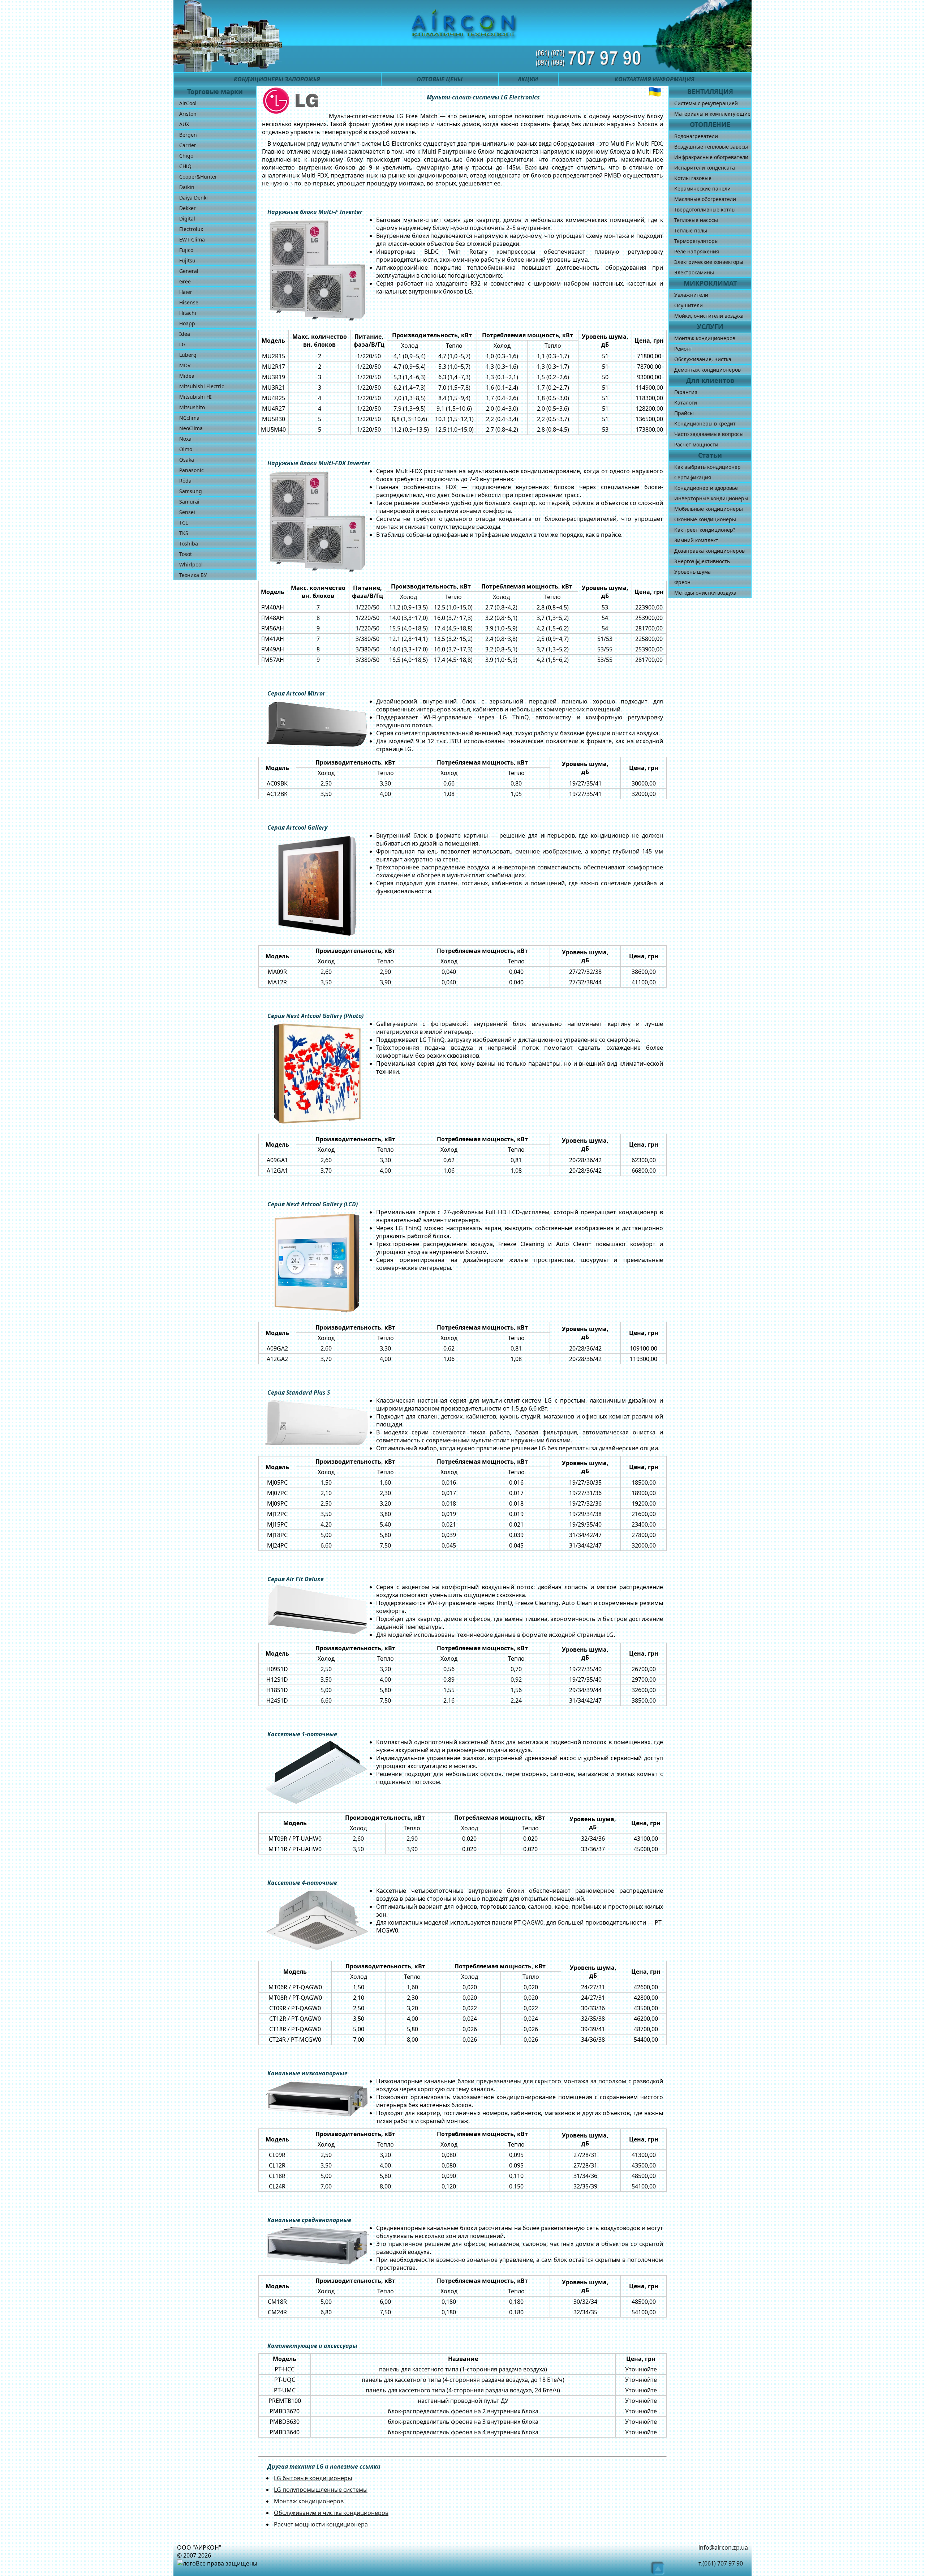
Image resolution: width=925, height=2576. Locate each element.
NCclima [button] (189, 418)
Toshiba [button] (189, 544)
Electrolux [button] (191, 229)
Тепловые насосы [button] (696, 220)
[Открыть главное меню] (189, 58)
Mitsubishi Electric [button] (202, 386)
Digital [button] (187, 219)
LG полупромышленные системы (321, 2490)
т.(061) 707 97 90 (721, 2563)
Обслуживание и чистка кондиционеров (331, 2513)
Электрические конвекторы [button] (709, 262)
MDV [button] (185, 365)
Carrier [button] (188, 145)
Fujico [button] (186, 250)
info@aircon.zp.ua (723, 2547)
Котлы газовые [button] (693, 178)
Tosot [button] (186, 554)
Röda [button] (185, 481)
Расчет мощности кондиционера (321, 2524)
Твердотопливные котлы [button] (705, 209)
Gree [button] (185, 281)
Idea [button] (185, 334)
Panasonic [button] (192, 470)
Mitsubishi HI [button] (195, 397)
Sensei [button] (187, 512)
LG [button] (182, 344)
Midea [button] (187, 376)
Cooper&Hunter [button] (198, 177)
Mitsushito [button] (192, 407)
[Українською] (655, 92)
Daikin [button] (187, 187)
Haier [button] (186, 292)
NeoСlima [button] (191, 428)
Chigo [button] (186, 156)
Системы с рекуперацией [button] (706, 103)
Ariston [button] (188, 114)
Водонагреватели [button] (696, 136)
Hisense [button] (189, 302)
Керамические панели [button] (702, 189)
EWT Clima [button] (192, 239)
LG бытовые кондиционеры (313, 2478)
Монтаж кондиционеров (309, 2501)
